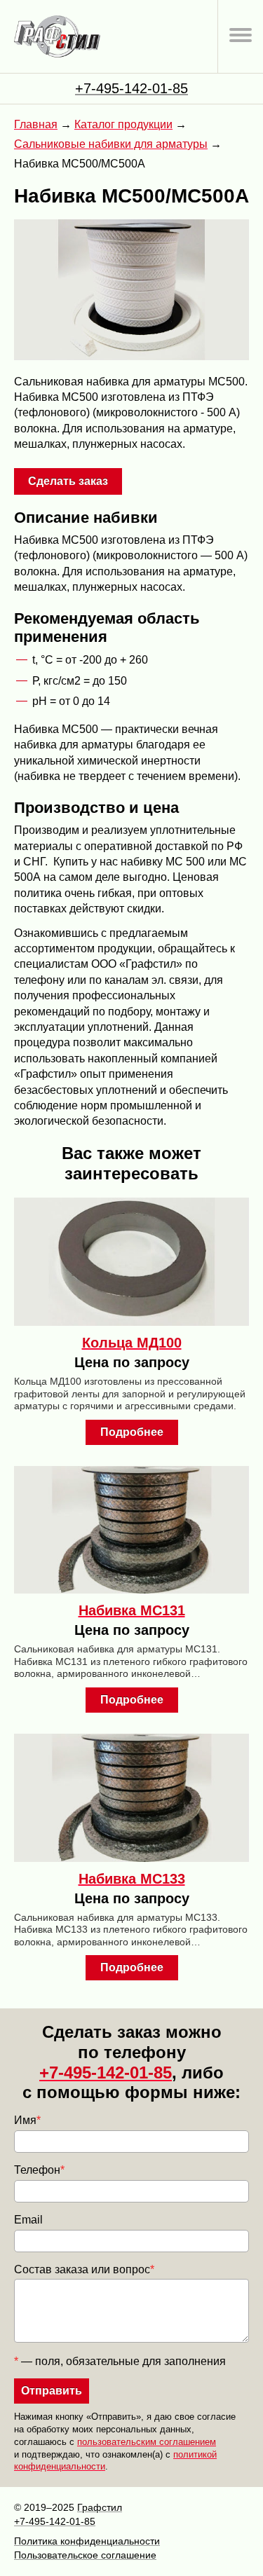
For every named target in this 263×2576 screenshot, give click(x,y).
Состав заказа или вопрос (84, 2269)
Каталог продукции (123, 124)
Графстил (100, 2507)
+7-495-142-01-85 (131, 88)
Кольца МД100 (132, 1343)
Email (28, 2220)
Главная (36, 124)
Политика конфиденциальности (87, 2541)
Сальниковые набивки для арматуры (111, 144)
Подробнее (132, 1432)
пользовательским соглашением (147, 2442)
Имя (27, 2120)
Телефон (39, 2170)
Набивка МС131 (132, 1610)
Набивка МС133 (132, 1879)
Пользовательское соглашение (85, 2555)
